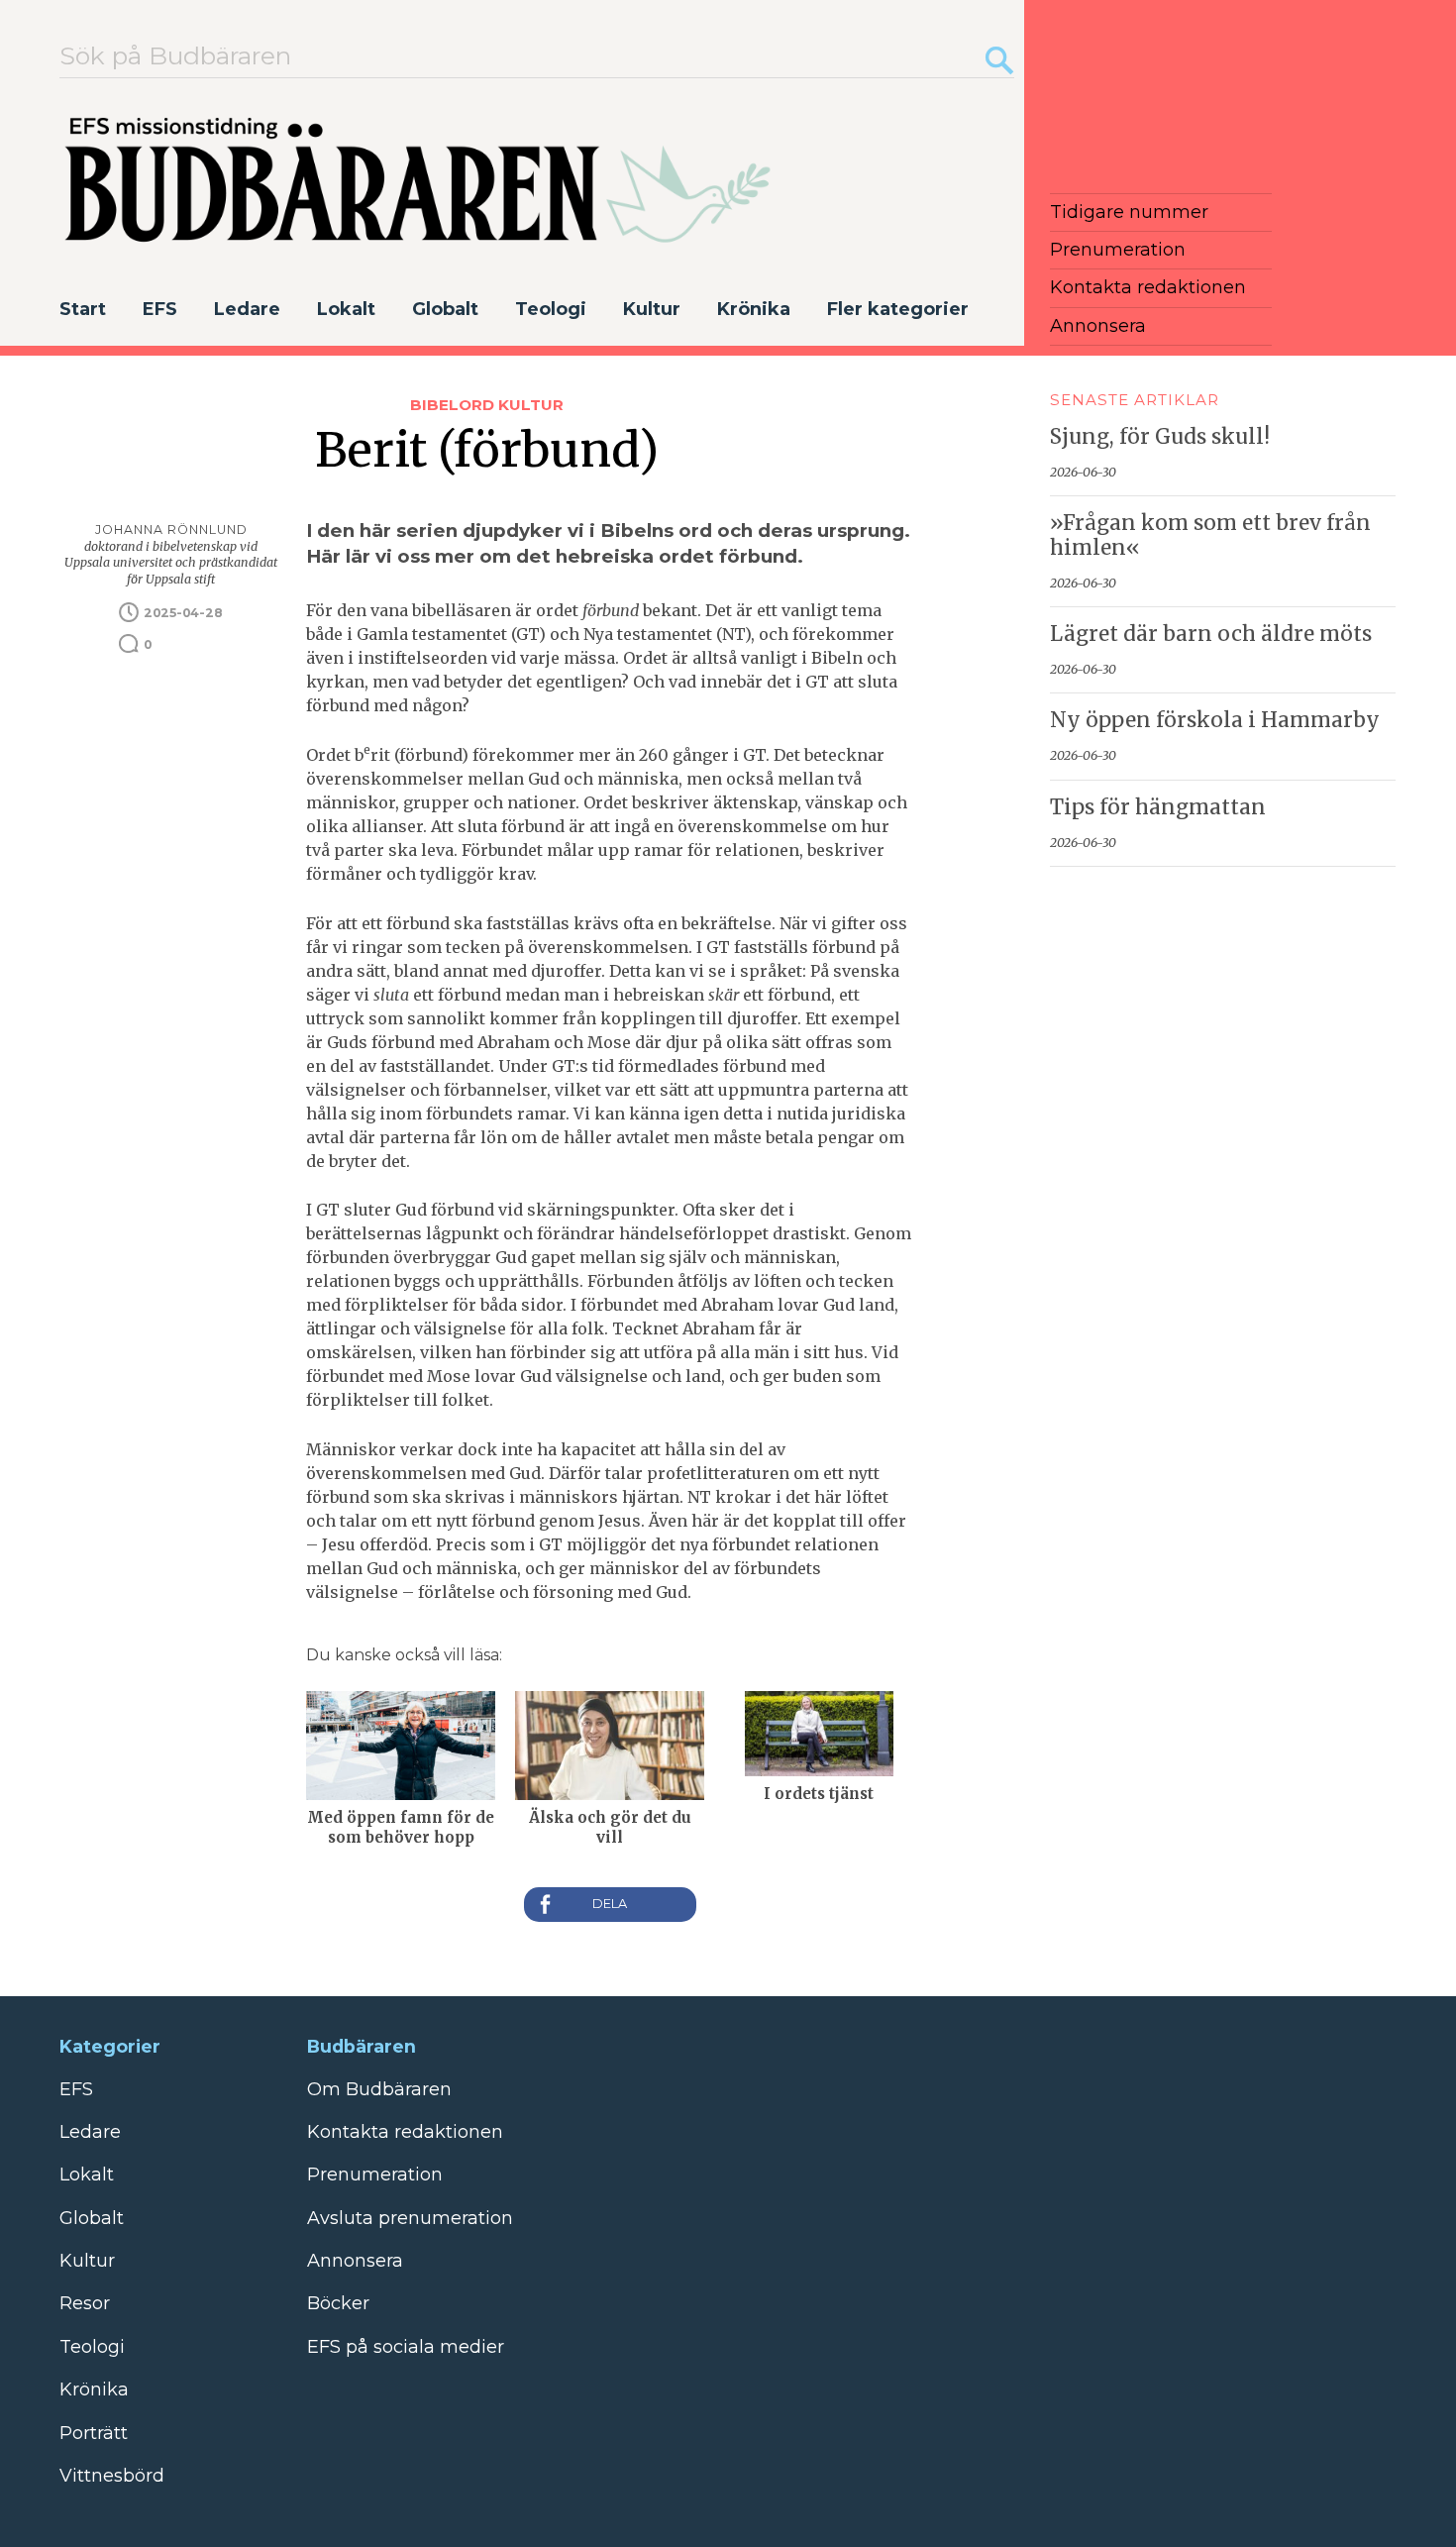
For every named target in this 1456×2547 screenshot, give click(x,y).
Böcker (338, 2303)
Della (610, 1905)
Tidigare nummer (1129, 212)
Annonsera (1098, 326)
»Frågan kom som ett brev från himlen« (1210, 535)
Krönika (754, 309)
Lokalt (346, 309)
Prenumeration (1118, 250)
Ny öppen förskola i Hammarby (1215, 720)
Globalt (445, 309)
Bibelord (454, 405)
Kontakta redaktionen (1148, 287)
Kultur (652, 309)
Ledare (247, 309)
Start (83, 309)
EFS (160, 309)
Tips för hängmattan (1158, 807)
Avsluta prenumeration (410, 2218)
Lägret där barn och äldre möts (1211, 634)
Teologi (551, 309)
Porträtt (94, 2433)
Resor (85, 2303)
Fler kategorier (898, 309)
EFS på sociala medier (406, 2347)
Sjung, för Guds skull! (1160, 437)
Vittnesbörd (112, 2476)
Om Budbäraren (379, 2089)
